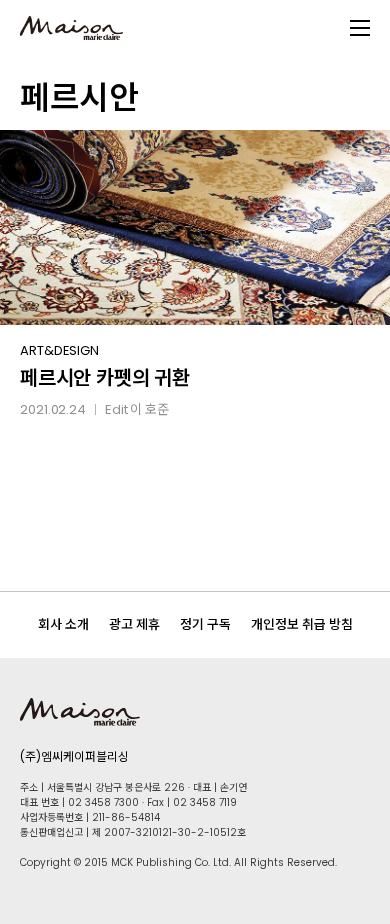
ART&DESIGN (59, 350)
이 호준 (149, 409)
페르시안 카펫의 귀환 (105, 378)
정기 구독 (205, 624)
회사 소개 (63, 624)
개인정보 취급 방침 (302, 624)
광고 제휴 (134, 624)
